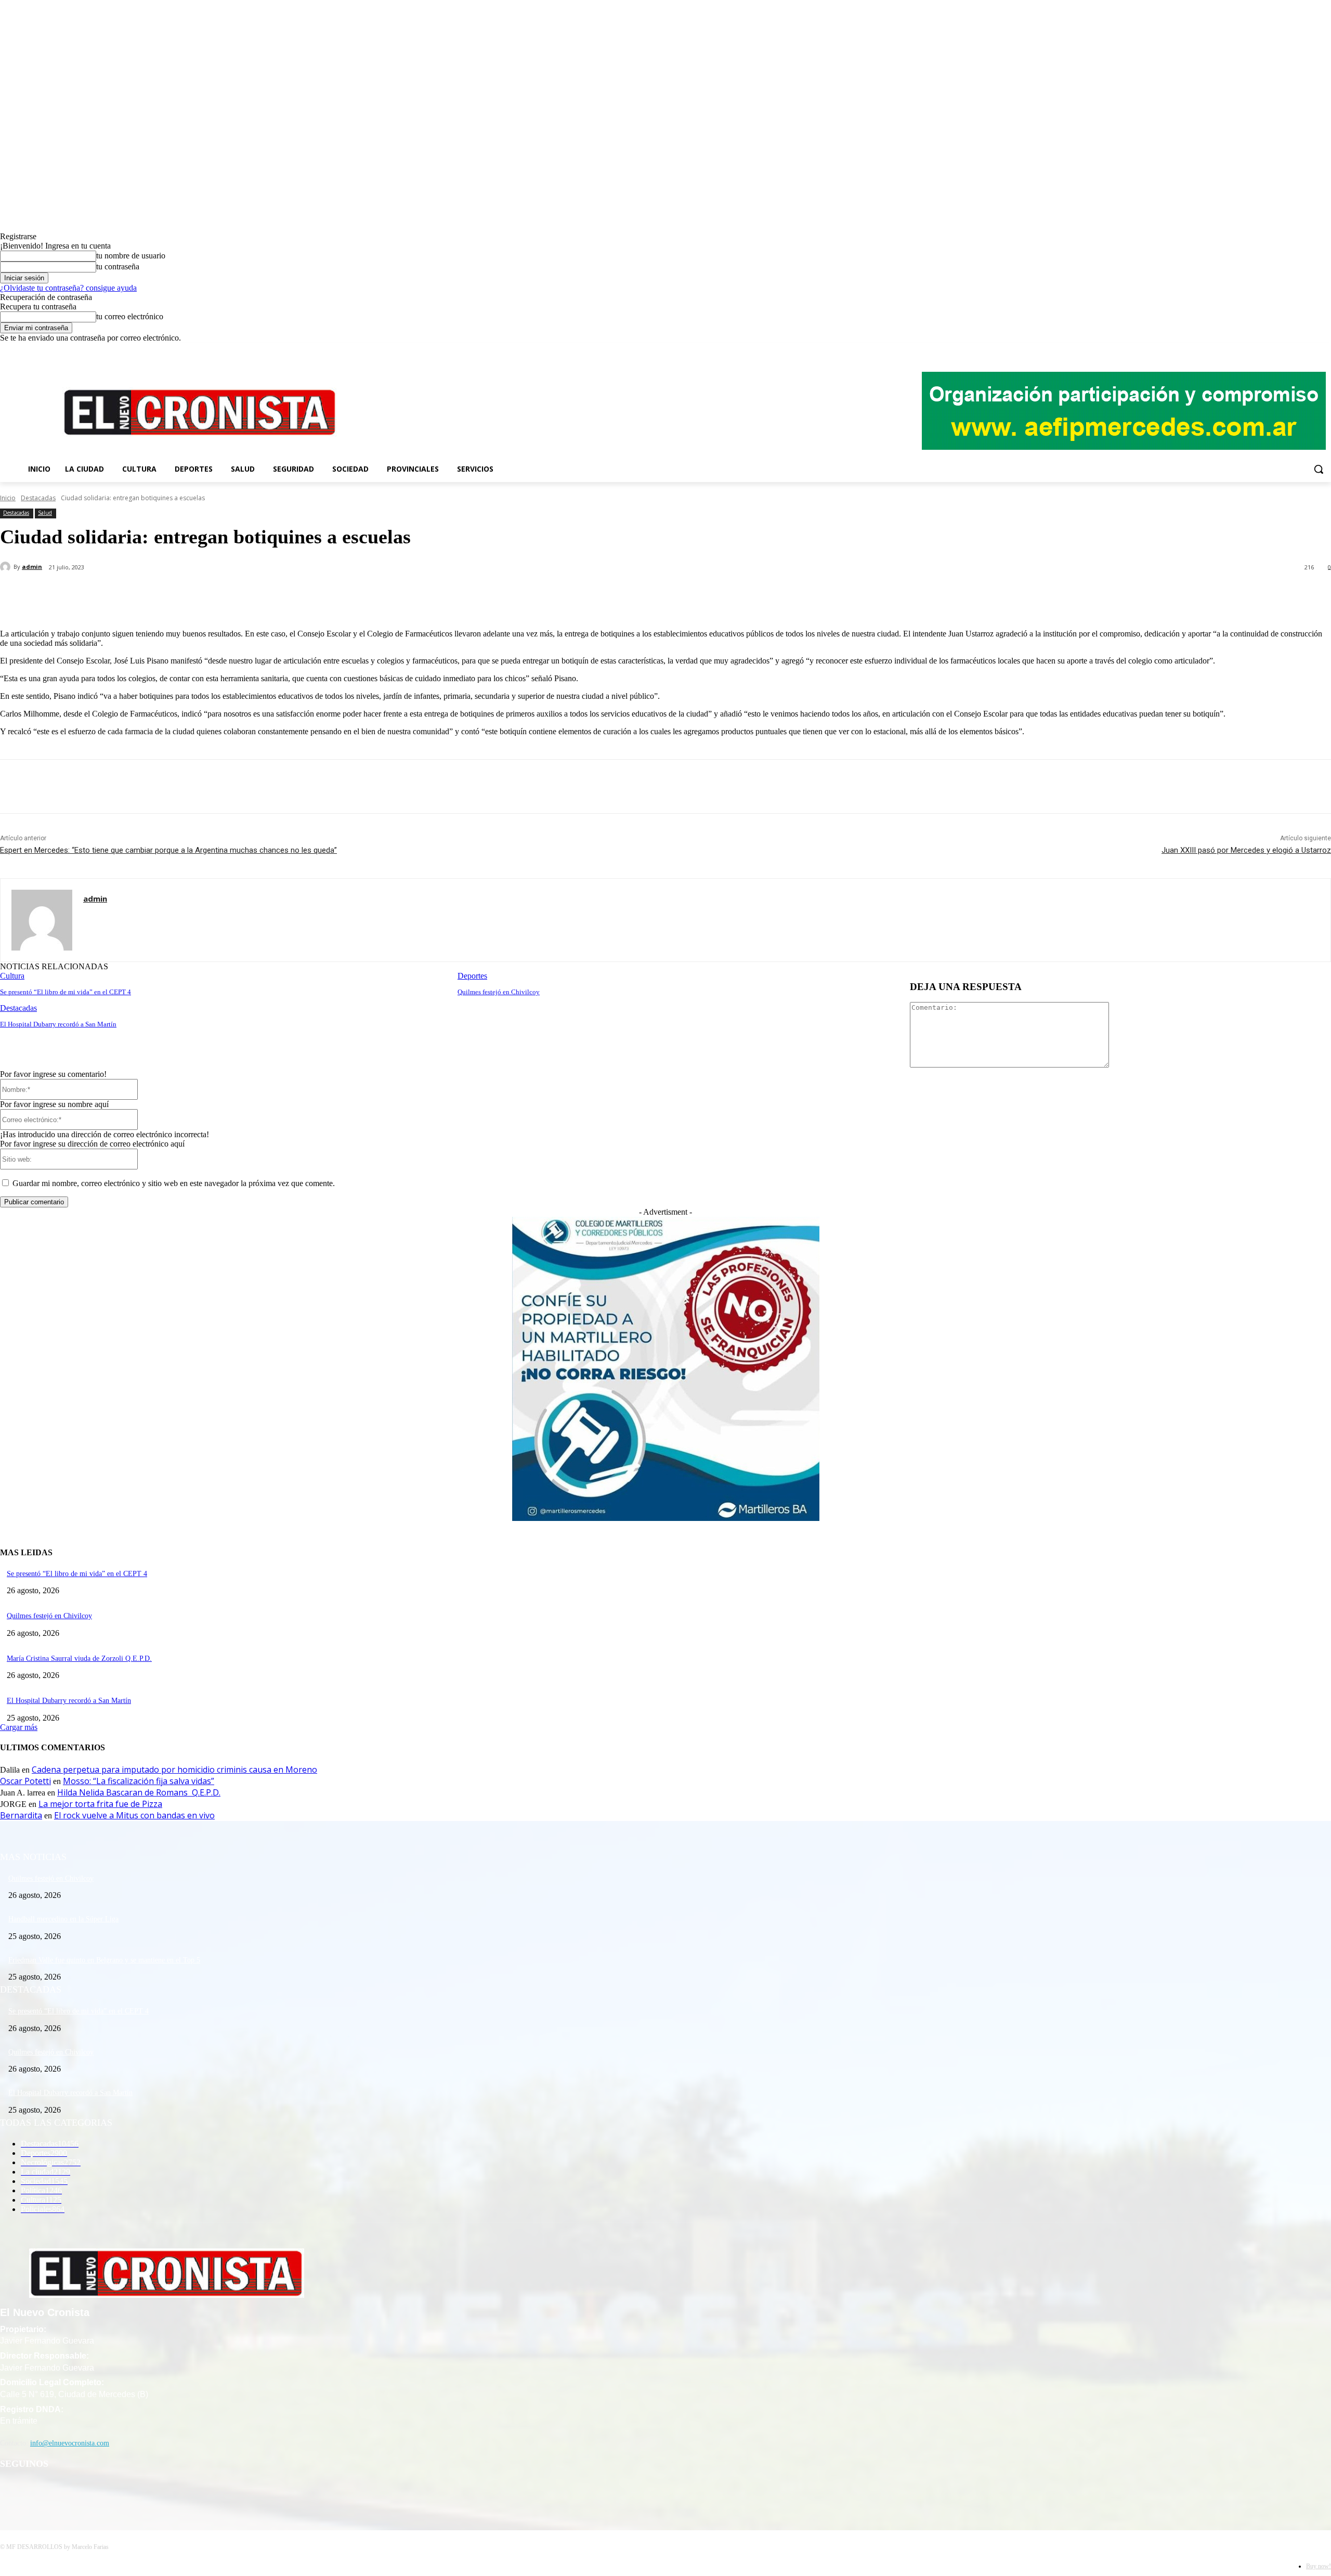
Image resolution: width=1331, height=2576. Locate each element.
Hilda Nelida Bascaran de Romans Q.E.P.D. (139, 1792)
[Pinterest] (170, 594)
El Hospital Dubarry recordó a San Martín (58, 1024)
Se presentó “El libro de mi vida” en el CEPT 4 (66, 992)
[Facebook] (1282, 350)
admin (32, 567)
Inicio (8, 498)
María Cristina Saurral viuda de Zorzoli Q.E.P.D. (79, 1658)
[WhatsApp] (207, 594)
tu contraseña (118, 266)
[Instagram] (1296, 350)
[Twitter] (1310, 350)
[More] (245, 594)
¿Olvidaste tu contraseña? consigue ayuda (68, 288)
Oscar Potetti (25, 1781)
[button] (1319, 469)
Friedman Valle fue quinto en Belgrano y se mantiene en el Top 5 (104, 1960)
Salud (45, 513)
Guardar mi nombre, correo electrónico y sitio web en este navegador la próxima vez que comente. (174, 1183)
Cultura (12, 976)
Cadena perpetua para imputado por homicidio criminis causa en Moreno (174, 1770)
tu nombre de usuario (131, 256)
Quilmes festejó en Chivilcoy (499, 992)
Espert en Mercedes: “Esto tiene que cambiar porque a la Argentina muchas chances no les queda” (168, 850)
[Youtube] (1325, 350)
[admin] (7, 567)
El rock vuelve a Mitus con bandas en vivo (134, 1815)
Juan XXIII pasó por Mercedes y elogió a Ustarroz (1246, 850)
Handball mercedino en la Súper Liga (63, 1919)
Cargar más (19, 1727)
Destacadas (38, 498)
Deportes (472, 976)
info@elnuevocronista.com (70, 2443)
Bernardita (21, 1815)
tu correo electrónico (130, 316)
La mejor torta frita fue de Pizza (100, 1804)
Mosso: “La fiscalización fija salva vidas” (139, 1781)
